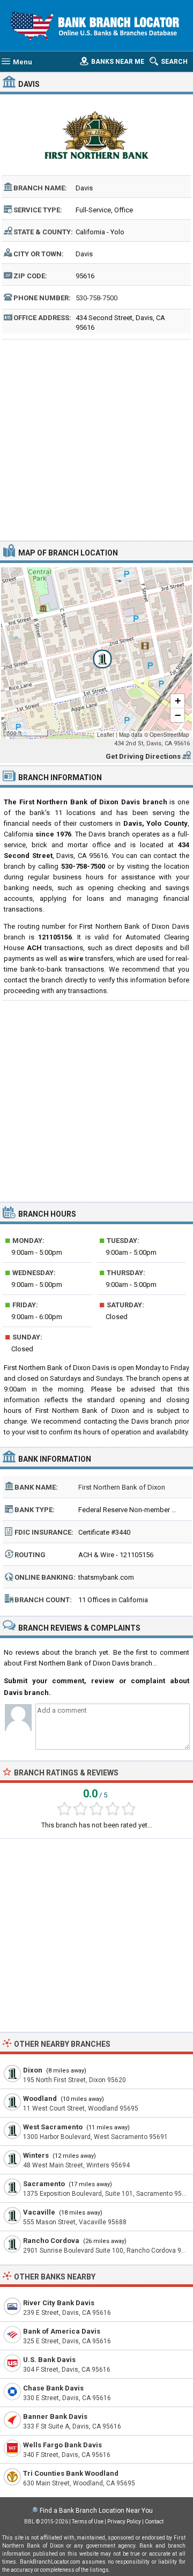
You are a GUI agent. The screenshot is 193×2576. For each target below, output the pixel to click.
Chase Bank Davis (53, 2388)
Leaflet (106, 735)
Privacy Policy (124, 2522)
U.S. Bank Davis (49, 2360)
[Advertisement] (96, 439)
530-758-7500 (96, 298)
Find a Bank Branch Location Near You (96, 2511)
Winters (36, 2155)
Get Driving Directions (143, 756)
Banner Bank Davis (55, 2416)
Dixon (33, 2070)
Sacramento (44, 2184)
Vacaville (39, 2212)
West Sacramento (53, 2127)
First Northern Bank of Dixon (122, 1487)
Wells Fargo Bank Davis (62, 2445)
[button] (96, 653)
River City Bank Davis (59, 2303)
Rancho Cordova (51, 2241)
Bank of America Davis (62, 2331)
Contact (154, 2522)
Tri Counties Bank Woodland (71, 2473)
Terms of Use (88, 2522)
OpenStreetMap (169, 735)
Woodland (40, 2098)
